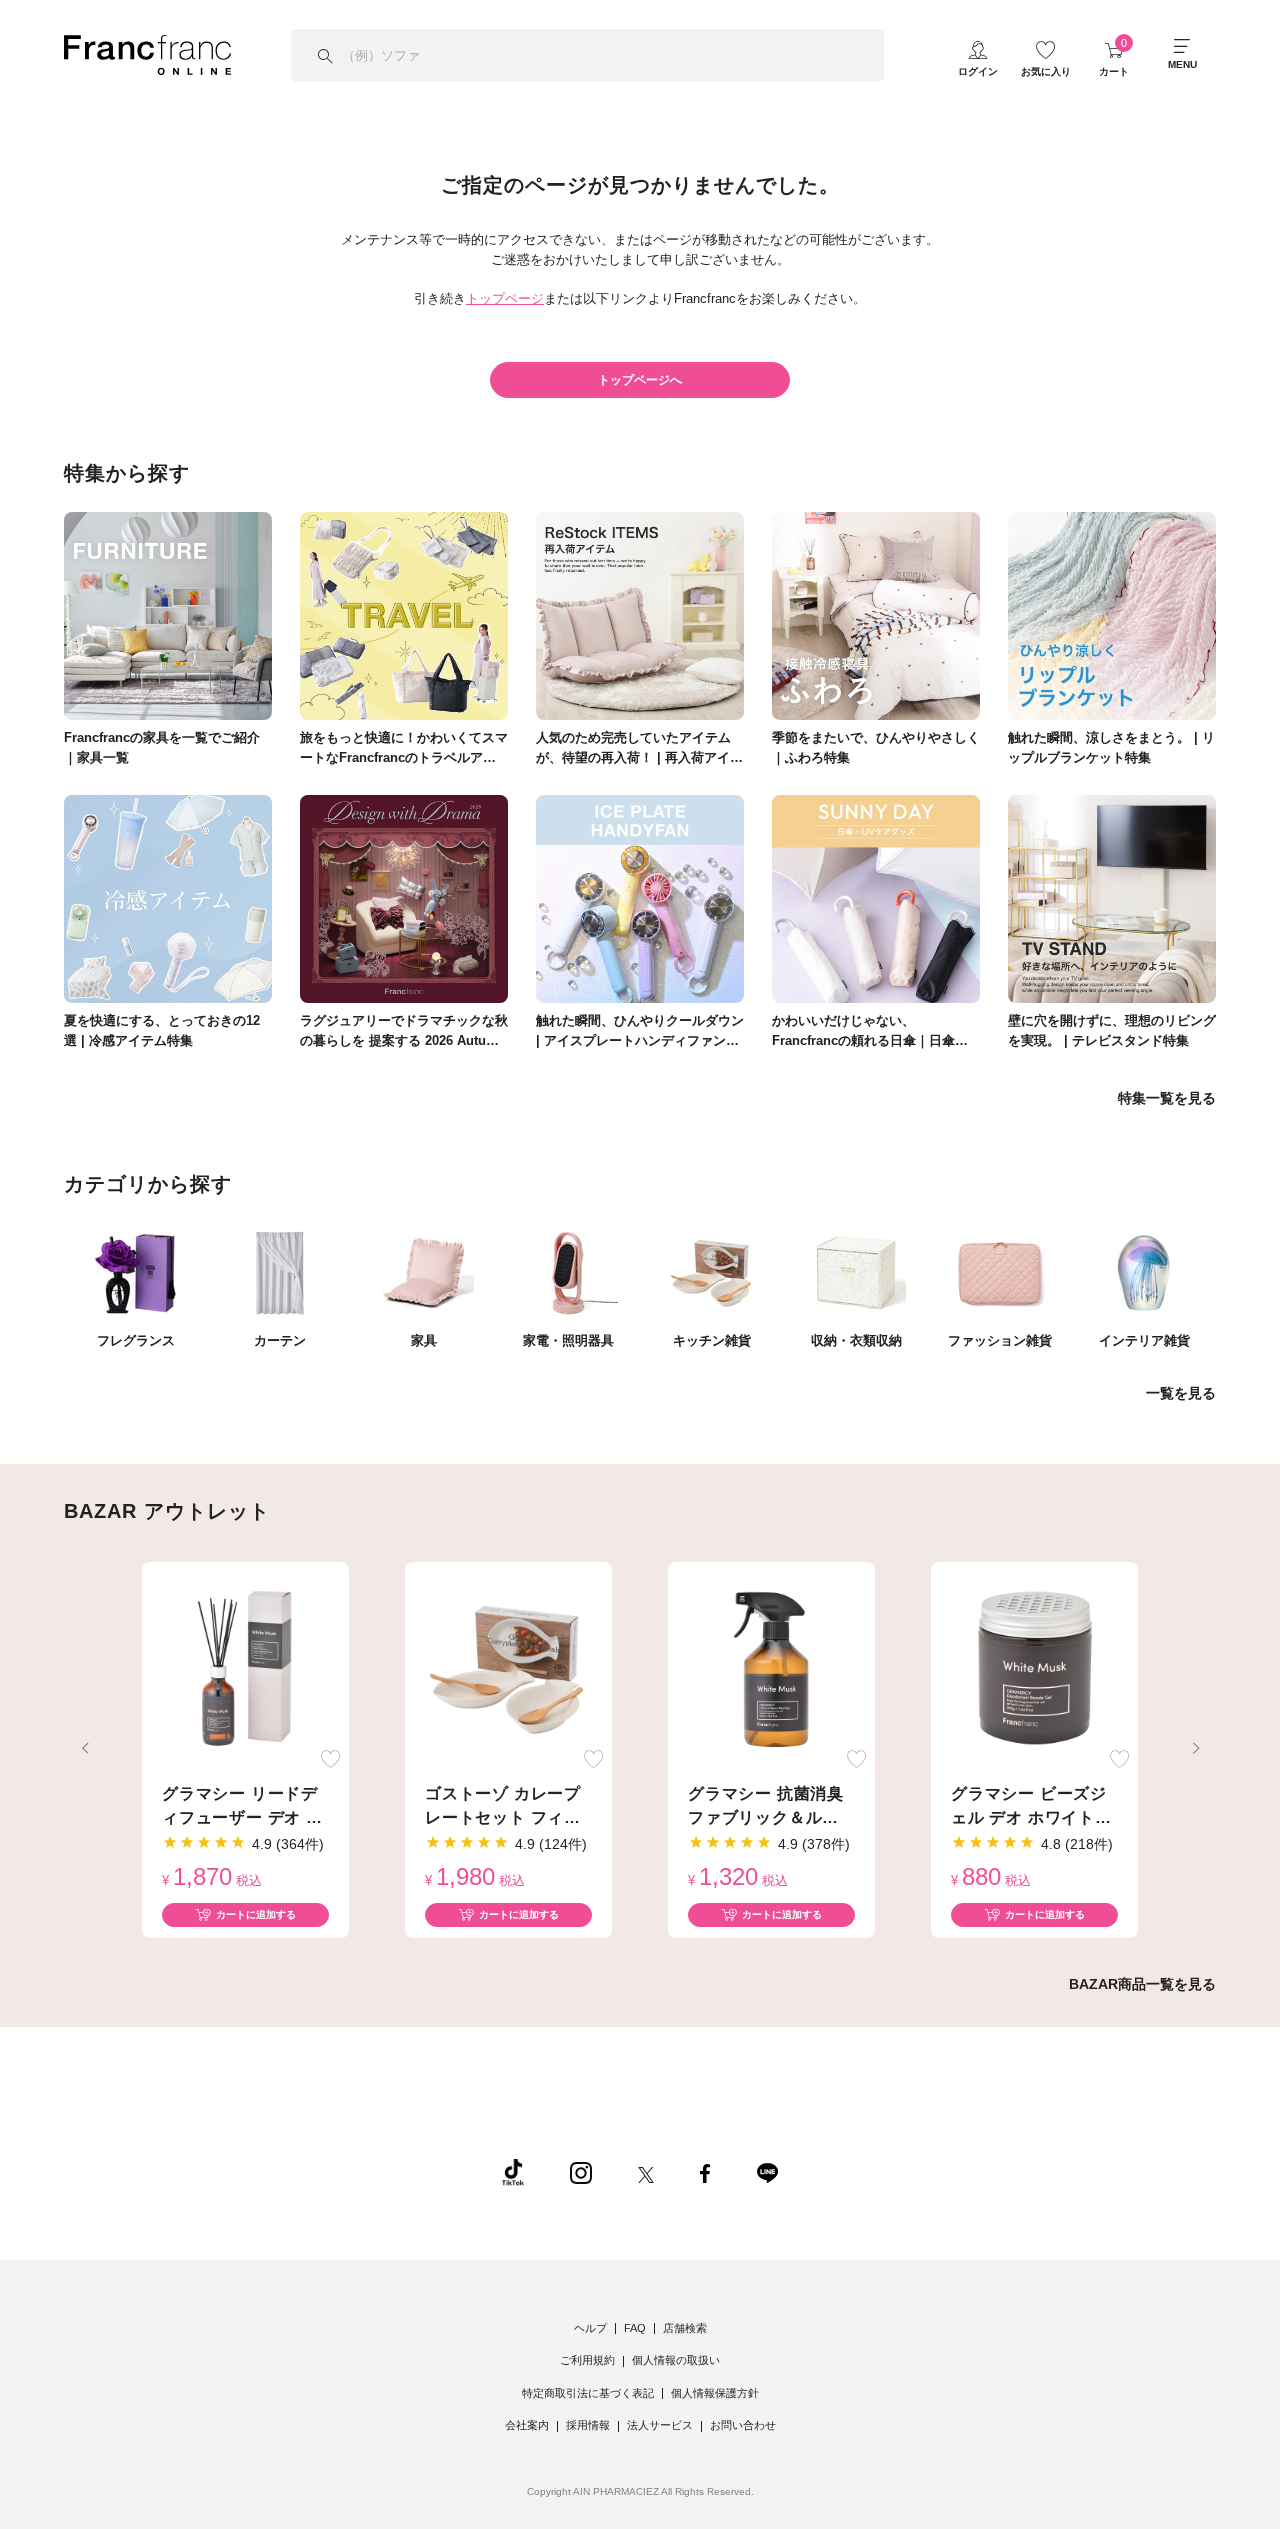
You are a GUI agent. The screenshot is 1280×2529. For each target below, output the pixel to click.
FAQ (635, 2328)
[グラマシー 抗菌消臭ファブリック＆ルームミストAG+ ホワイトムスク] (771, 1670)
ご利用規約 (587, 2360)
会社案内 (527, 2425)
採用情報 (588, 2425)
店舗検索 (685, 2328)
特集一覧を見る (1167, 1098)
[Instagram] (581, 2172)
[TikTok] (513, 2172)
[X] (646, 2172)
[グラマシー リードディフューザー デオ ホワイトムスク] (245, 1670)
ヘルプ (590, 2328)
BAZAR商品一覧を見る (1142, 1984)
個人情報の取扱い (676, 2360)
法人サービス (660, 2425)
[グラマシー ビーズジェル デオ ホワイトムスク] (1034, 1670)
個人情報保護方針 (715, 2393)
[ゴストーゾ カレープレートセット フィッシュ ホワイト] (508, 1670)
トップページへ (640, 380)
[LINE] (767, 2172)
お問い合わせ (743, 2425)
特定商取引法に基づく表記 (588, 2393)
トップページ (505, 298)
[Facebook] (705, 2172)
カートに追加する (256, 1914)
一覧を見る (1181, 1393)
